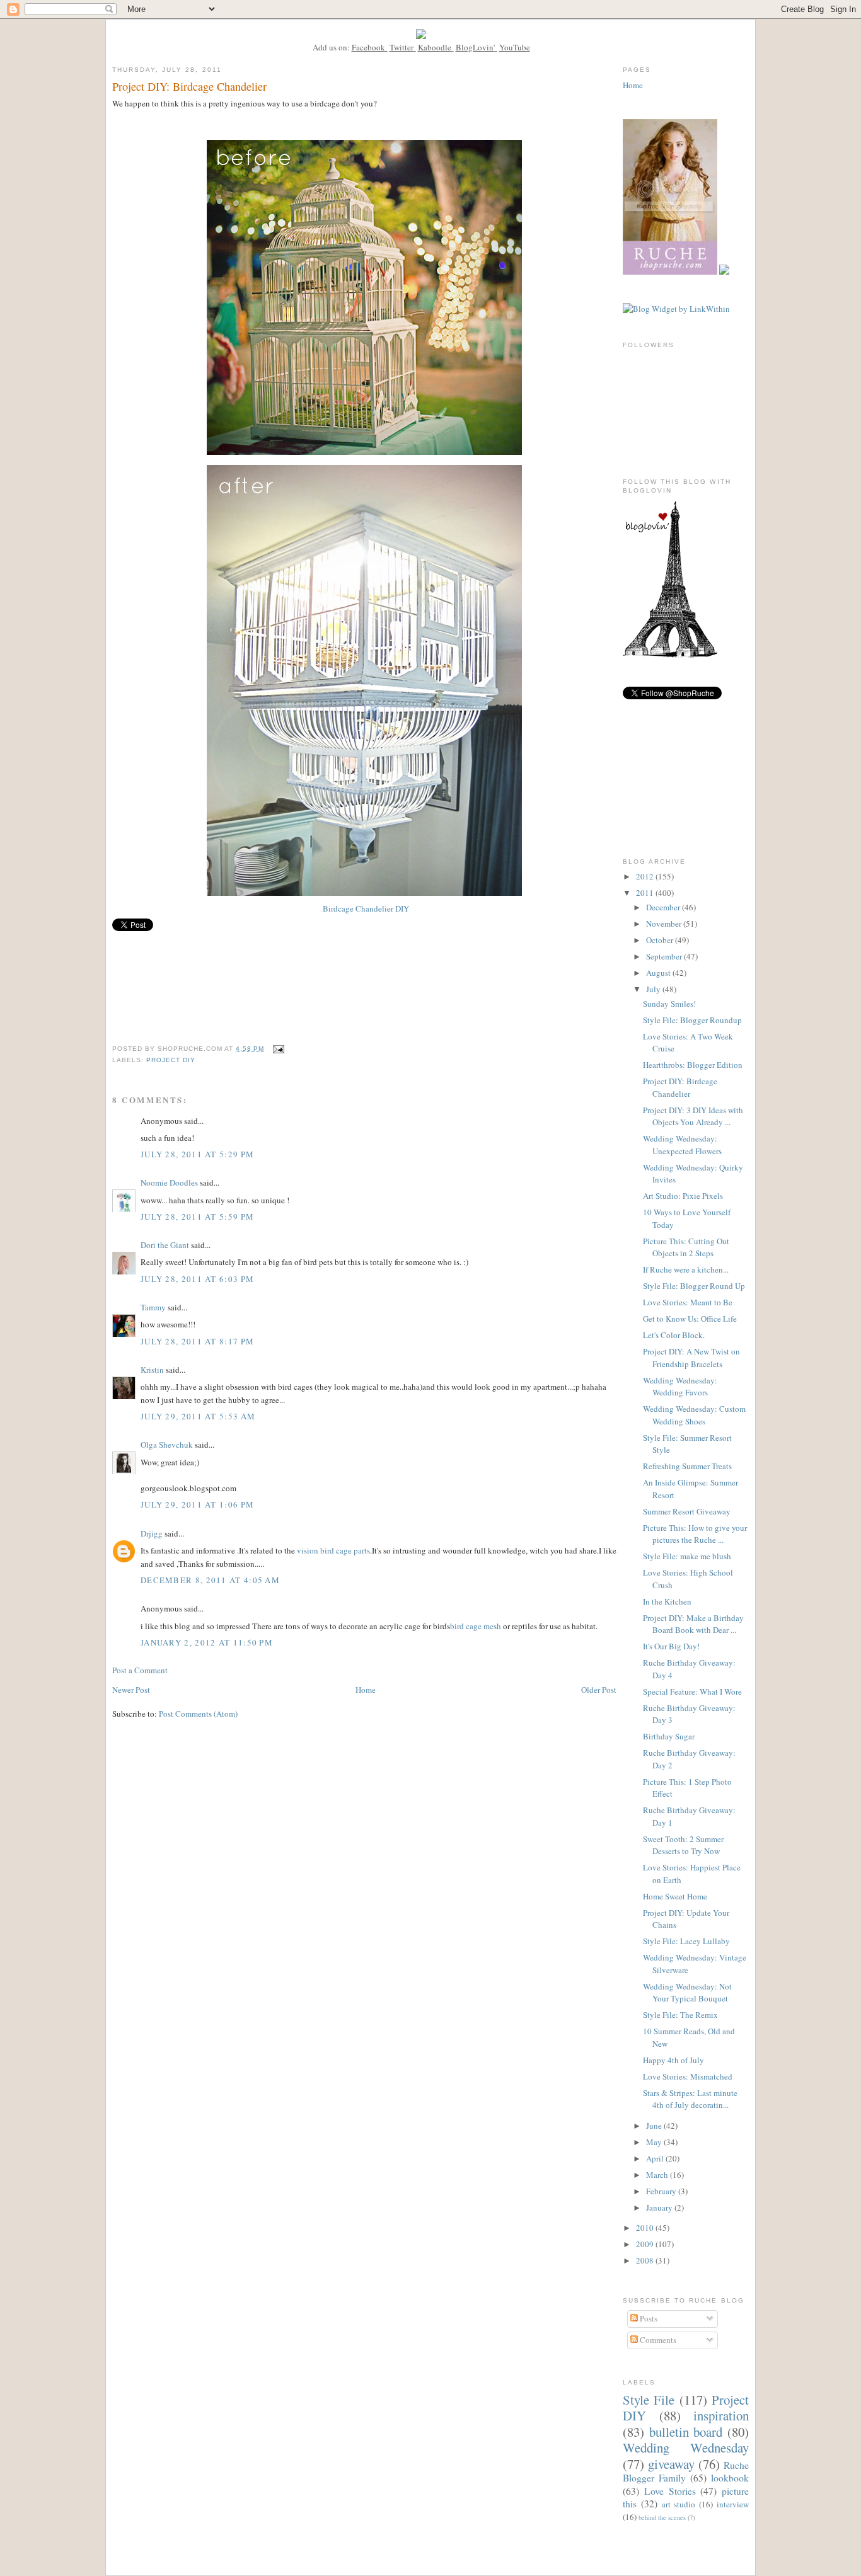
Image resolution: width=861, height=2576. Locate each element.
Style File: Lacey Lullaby (686, 1941)
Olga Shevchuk (167, 1445)
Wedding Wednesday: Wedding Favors (680, 1387)
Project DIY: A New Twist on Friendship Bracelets (691, 1358)
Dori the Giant (165, 1245)
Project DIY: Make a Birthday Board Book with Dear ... (693, 1624)
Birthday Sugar (669, 1736)
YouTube (515, 47)
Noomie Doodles (169, 1182)
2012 (646, 876)
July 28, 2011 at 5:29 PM (197, 1154)
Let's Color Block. (674, 1335)
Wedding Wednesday (686, 2447)
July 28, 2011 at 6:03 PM (197, 1279)
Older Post (599, 1690)
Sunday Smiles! (669, 1004)
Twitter (402, 47)
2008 (646, 2260)
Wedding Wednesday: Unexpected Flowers (682, 1145)
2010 (646, 2228)
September (665, 956)
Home (366, 1690)
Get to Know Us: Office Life (690, 1319)
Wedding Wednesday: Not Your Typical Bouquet (687, 1993)
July (654, 989)
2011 (646, 893)
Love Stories (670, 2491)
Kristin (152, 1370)
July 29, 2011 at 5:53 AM (198, 1416)
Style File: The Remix (680, 2015)
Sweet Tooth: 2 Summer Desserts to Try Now (683, 1845)
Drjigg (152, 1533)
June (655, 2126)
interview (733, 2504)
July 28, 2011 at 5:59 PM (197, 1216)
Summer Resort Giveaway (687, 1511)
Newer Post (131, 1690)
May (655, 2142)
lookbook (730, 2478)
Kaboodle (435, 47)
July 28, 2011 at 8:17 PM (197, 1341)
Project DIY (171, 1060)
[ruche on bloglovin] (670, 655)
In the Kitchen (667, 1601)
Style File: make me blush (687, 1556)
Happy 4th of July (673, 2060)
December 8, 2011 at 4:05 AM (210, 1580)
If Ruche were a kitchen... (686, 1269)
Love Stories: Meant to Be (688, 1302)
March (658, 2175)
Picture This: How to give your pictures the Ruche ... (695, 1534)
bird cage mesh (476, 1626)
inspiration (721, 2415)
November (665, 924)
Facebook (368, 47)
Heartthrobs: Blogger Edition (693, 1065)
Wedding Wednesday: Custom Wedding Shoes (694, 1415)
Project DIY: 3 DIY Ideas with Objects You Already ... (693, 1116)
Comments (657, 2340)
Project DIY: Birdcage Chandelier (680, 1087)
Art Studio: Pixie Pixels (683, 1196)
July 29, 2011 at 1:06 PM (197, 1504)
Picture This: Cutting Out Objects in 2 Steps (686, 1247)
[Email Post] (278, 1049)
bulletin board (686, 2432)
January (660, 2207)
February (662, 2191)
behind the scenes (662, 2517)
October (661, 940)
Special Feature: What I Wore (692, 1692)
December (664, 907)
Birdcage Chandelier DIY (365, 908)
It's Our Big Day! (671, 1646)
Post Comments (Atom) (198, 1714)
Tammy (153, 1307)
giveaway (671, 2464)
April (656, 2158)
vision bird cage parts (333, 1550)
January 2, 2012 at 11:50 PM (207, 1642)
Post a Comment (140, 1670)
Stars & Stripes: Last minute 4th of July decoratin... (690, 2099)
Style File (649, 2400)
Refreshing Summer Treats (687, 1466)
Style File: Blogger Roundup (692, 1020)
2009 (646, 2244)
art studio (679, 2504)
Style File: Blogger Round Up (694, 1286)
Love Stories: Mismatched (688, 2076)
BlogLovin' (475, 47)
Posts (648, 2318)
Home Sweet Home (675, 1896)
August (659, 973)
